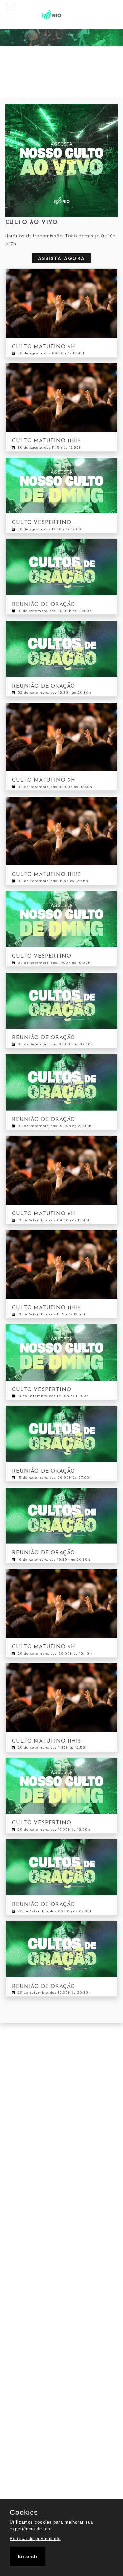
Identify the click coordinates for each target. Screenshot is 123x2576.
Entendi (28, 2556)
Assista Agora (62, 258)
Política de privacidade (35, 2539)
